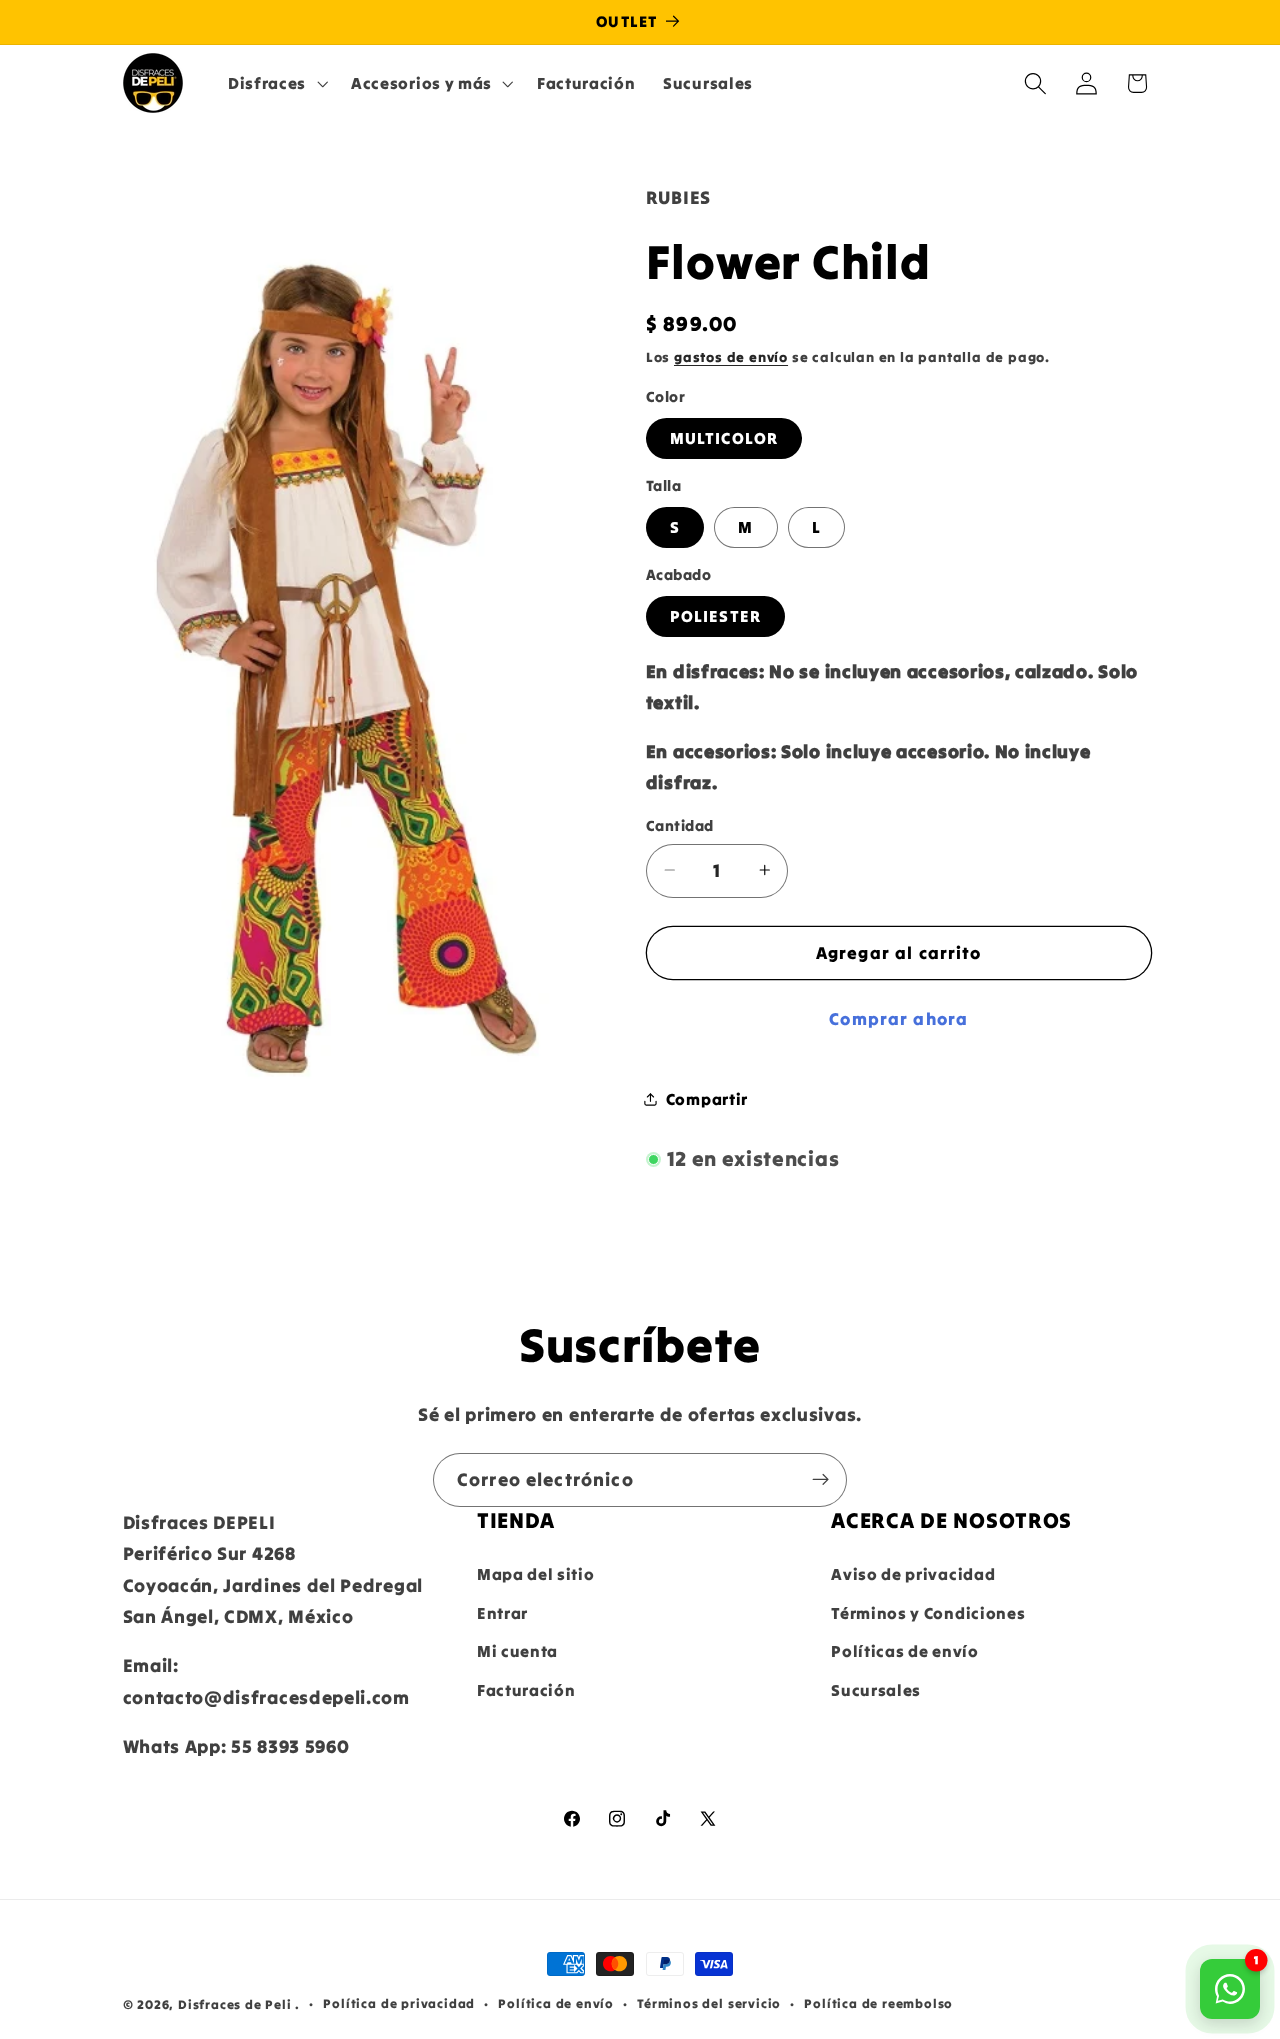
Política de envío (556, 2004)
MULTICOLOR (724, 438)
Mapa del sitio (536, 1574)
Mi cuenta (517, 1651)
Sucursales (876, 1690)
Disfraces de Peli (235, 2004)
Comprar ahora (898, 1019)
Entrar (502, 1612)
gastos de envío (731, 357)
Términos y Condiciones (928, 1612)
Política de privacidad (399, 2004)
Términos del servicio (709, 2004)
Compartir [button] (707, 1098)
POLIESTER (715, 616)
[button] (275, 83)
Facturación (526, 1690)
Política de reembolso (878, 2004)
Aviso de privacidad (913, 1574)
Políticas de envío (904, 1651)
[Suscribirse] (820, 1480)
